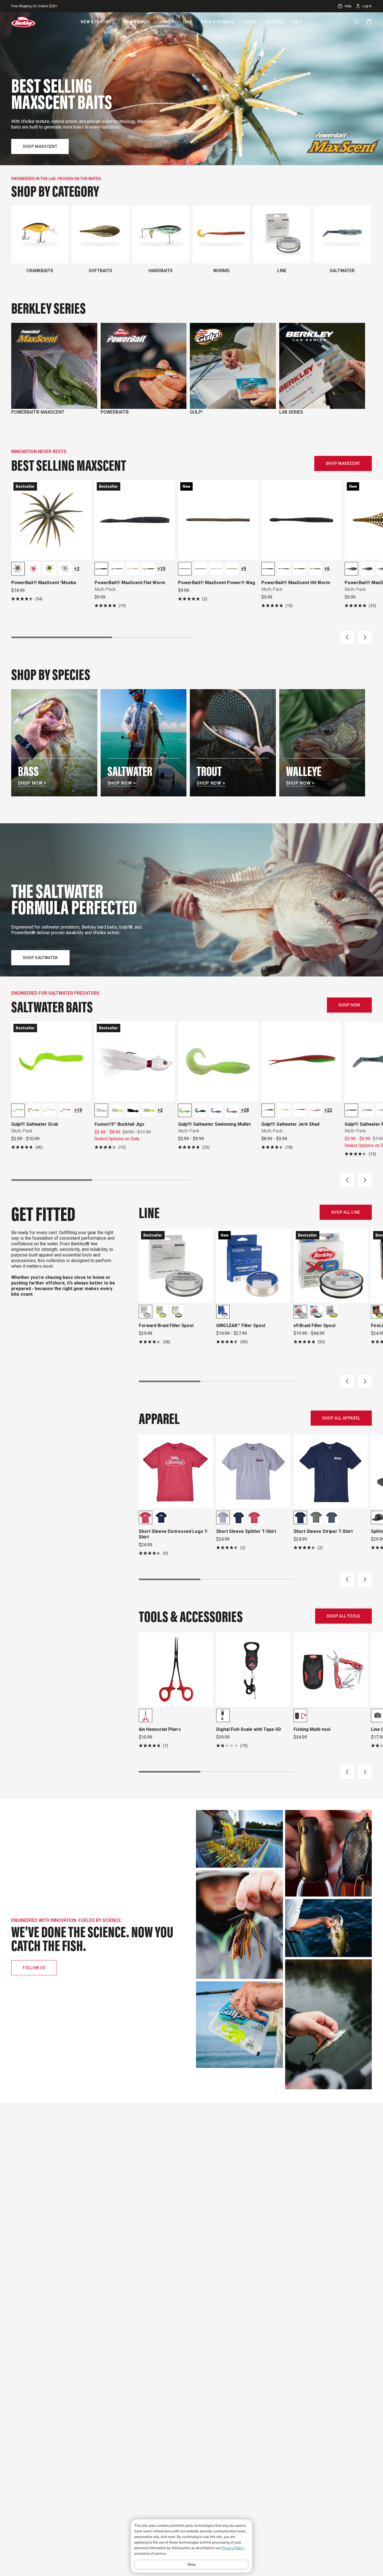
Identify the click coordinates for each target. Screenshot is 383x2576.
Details (72, 6)
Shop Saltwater (40, 958)
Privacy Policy (233, 2548)
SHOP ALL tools (343, 1616)
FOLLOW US (34, 1968)
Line (188, 22)
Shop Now (349, 1005)
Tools (250, 22)
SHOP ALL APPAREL (341, 1418)
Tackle (167, 22)
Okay (191, 2564)
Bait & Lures (137, 22)
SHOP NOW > (32, 783)
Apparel (274, 22)
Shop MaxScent (40, 146)
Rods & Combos (217, 22)
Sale (297, 22)
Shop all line (346, 1212)
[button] (347, 637)
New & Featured (98, 22)
